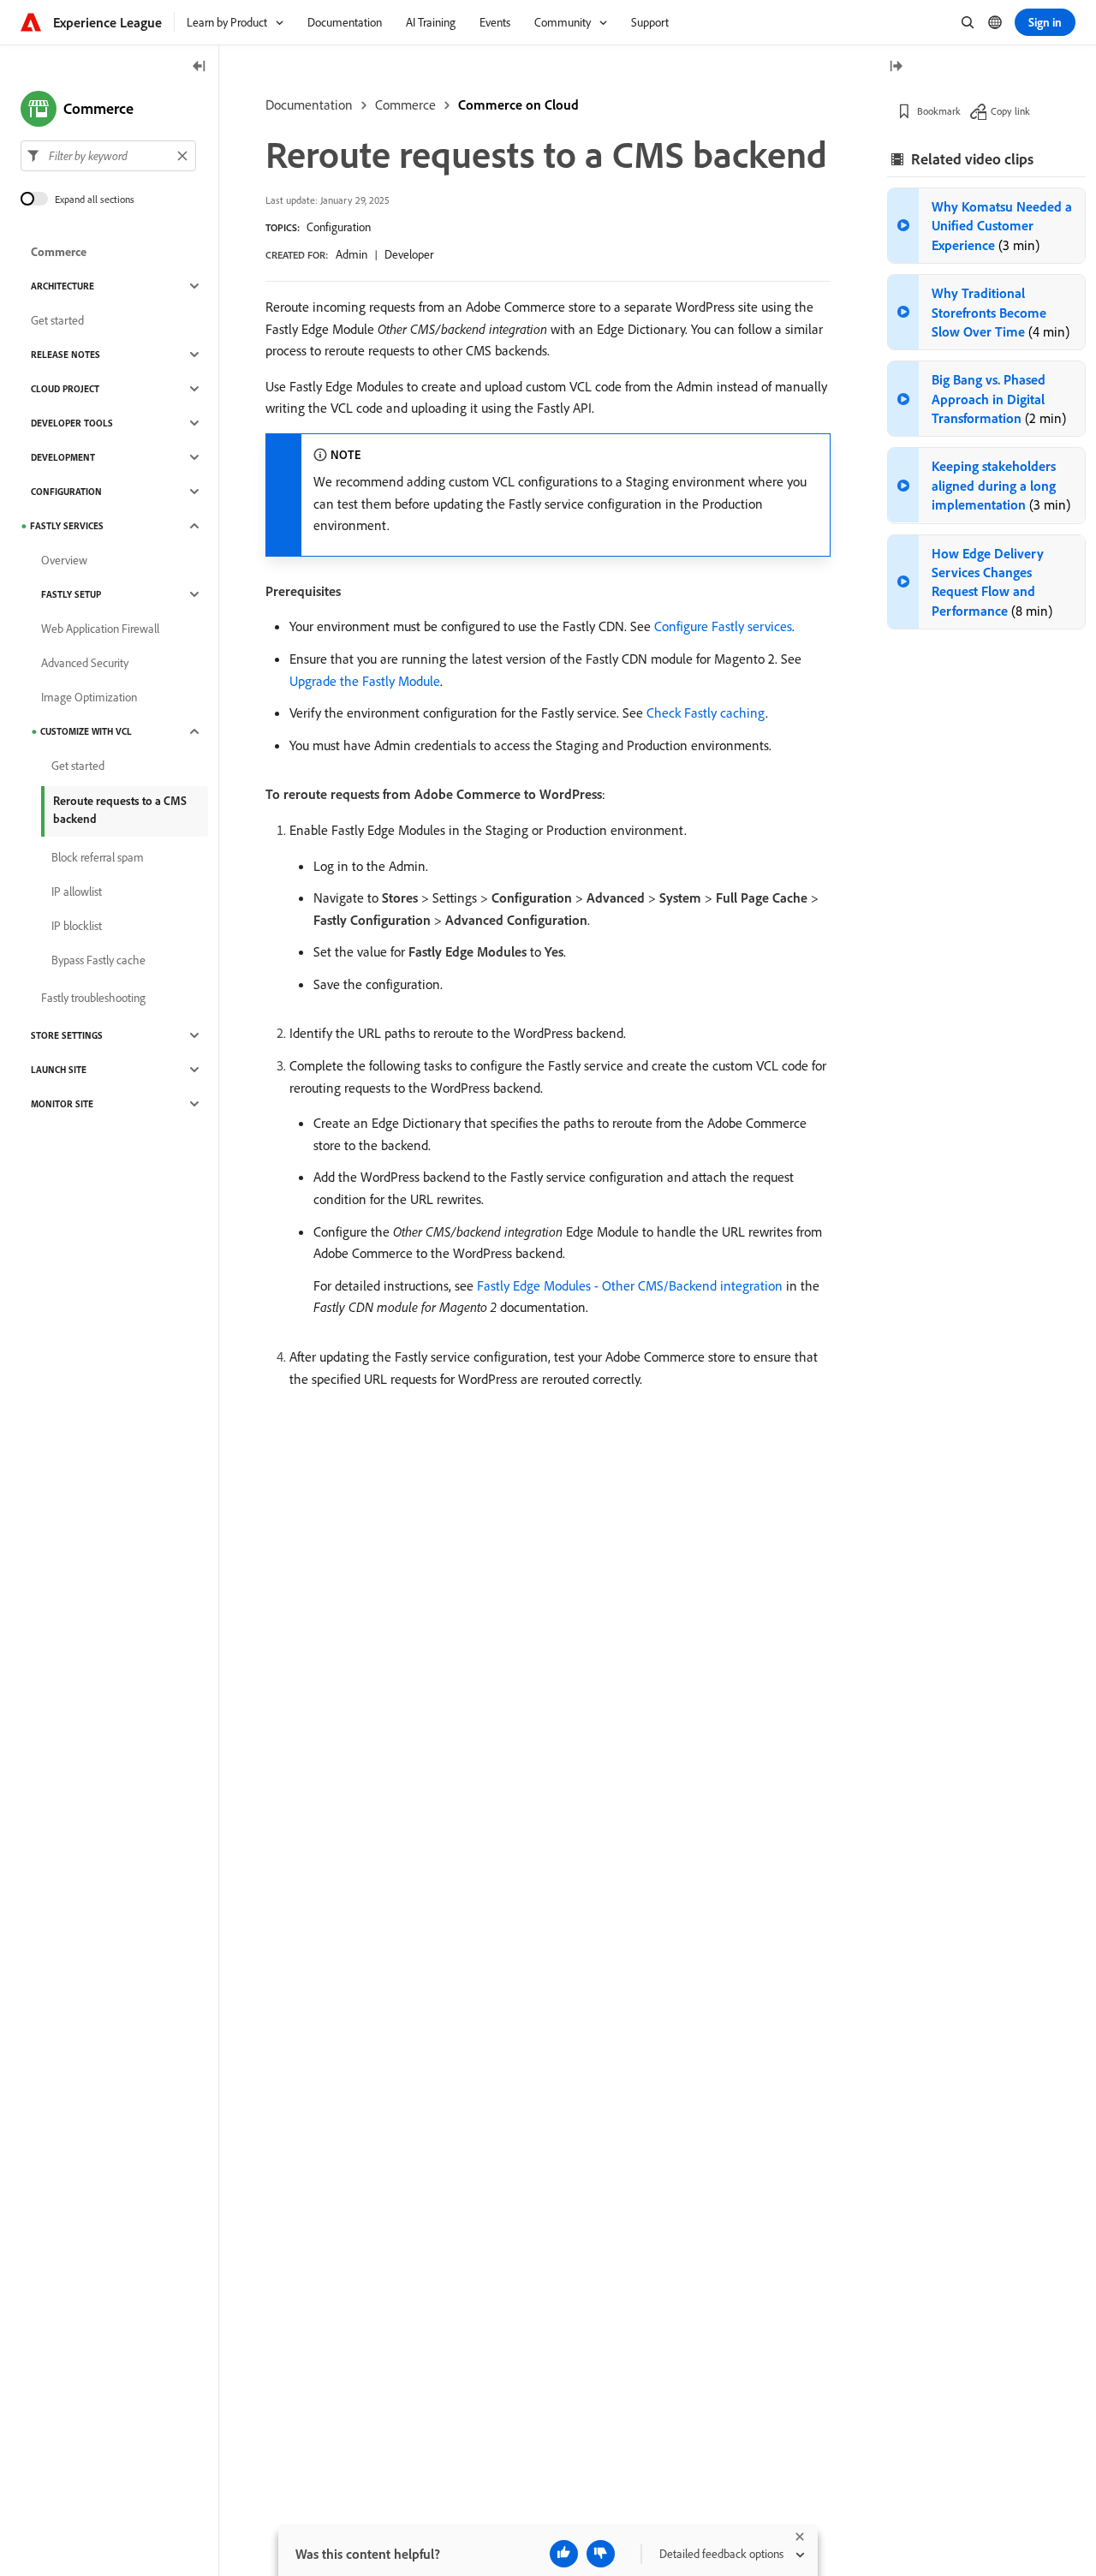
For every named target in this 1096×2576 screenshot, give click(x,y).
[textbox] (108, 156)
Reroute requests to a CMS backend (120, 810)
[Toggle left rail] (200, 67)
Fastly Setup (71, 594)
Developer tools (72, 423)
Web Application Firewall (100, 629)
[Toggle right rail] (896, 67)
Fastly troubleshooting (93, 998)
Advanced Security (85, 663)
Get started (57, 320)
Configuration (339, 227)
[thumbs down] (601, 2554)
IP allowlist (77, 891)
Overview (64, 560)
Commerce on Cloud (518, 104)
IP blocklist (77, 926)
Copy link (1010, 111)
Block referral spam (98, 857)
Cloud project (65, 389)
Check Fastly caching (706, 713)
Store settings (67, 1035)
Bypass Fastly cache (98, 960)
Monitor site (62, 1104)
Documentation (309, 104)
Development (63, 457)
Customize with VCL (86, 731)
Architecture (63, 286)
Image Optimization (89, 697)
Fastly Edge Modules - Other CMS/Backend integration (630, 1285)
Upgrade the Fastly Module (365, 681)
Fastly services (67, 526)
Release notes (66, 355)
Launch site (59, 1070)
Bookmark (939, 111)
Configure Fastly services (723, 626)
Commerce (405, 104)
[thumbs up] (564, 2554)
